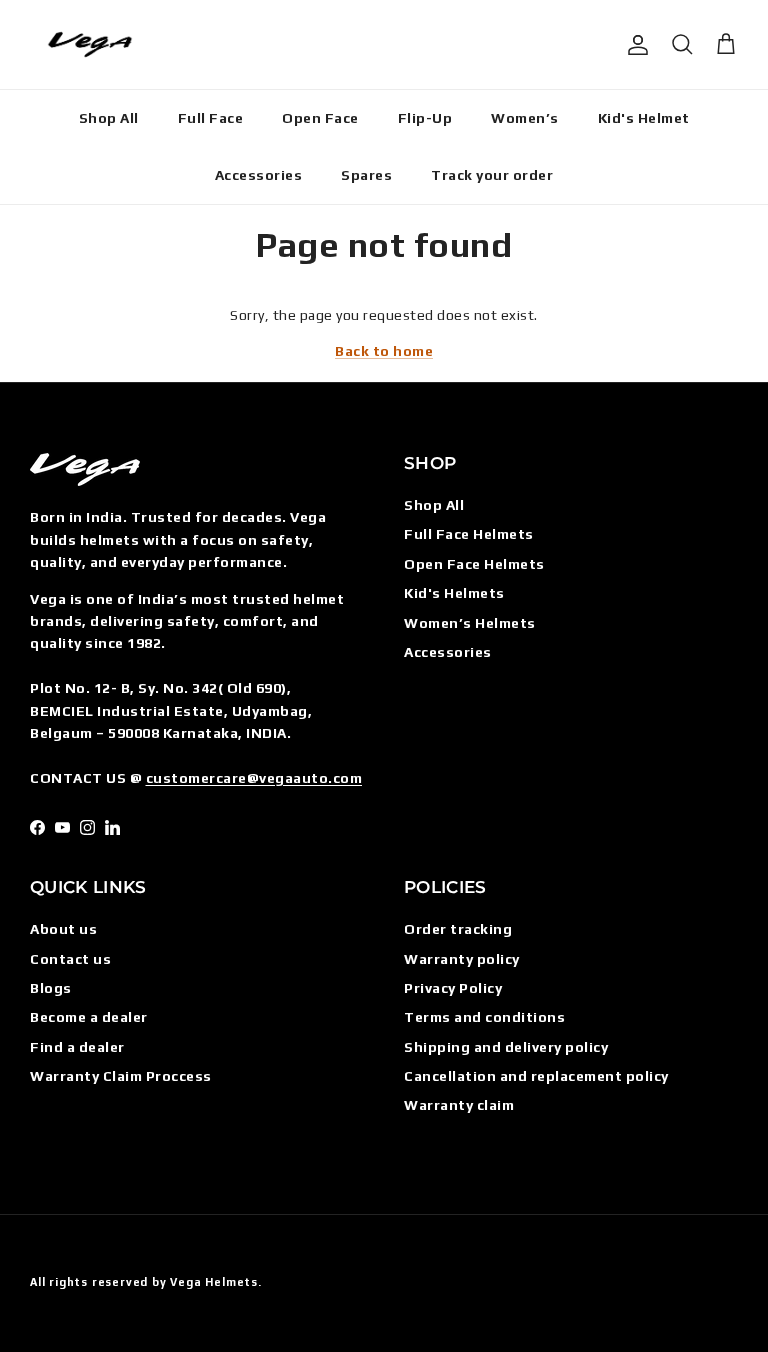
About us (63, 929)
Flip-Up (425, 118)
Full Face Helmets (469, 534)
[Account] (634, 45)
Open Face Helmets (474, 564)
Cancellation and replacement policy (536, 1076)
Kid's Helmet (644, 118)
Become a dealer (89, 1017)
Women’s (525, 118)
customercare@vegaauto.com (254, 778)
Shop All (109, 118)
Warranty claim (459, 1105)
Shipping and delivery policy (506, 1047)
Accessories (259, 175)
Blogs (51, 988)
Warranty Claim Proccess (121, 1076)
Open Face (320, 118)
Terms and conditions (484, 1017)
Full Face (211, 118)
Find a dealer (77, 1047)
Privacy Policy (453, 988)
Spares (366, 175)
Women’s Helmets (470, 623)
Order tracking (458, 929)
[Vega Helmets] (90, 44)
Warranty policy (462, 959)
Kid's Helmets (454, 593)
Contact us (70, 959)
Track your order (492, 175)
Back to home (384, 351)
